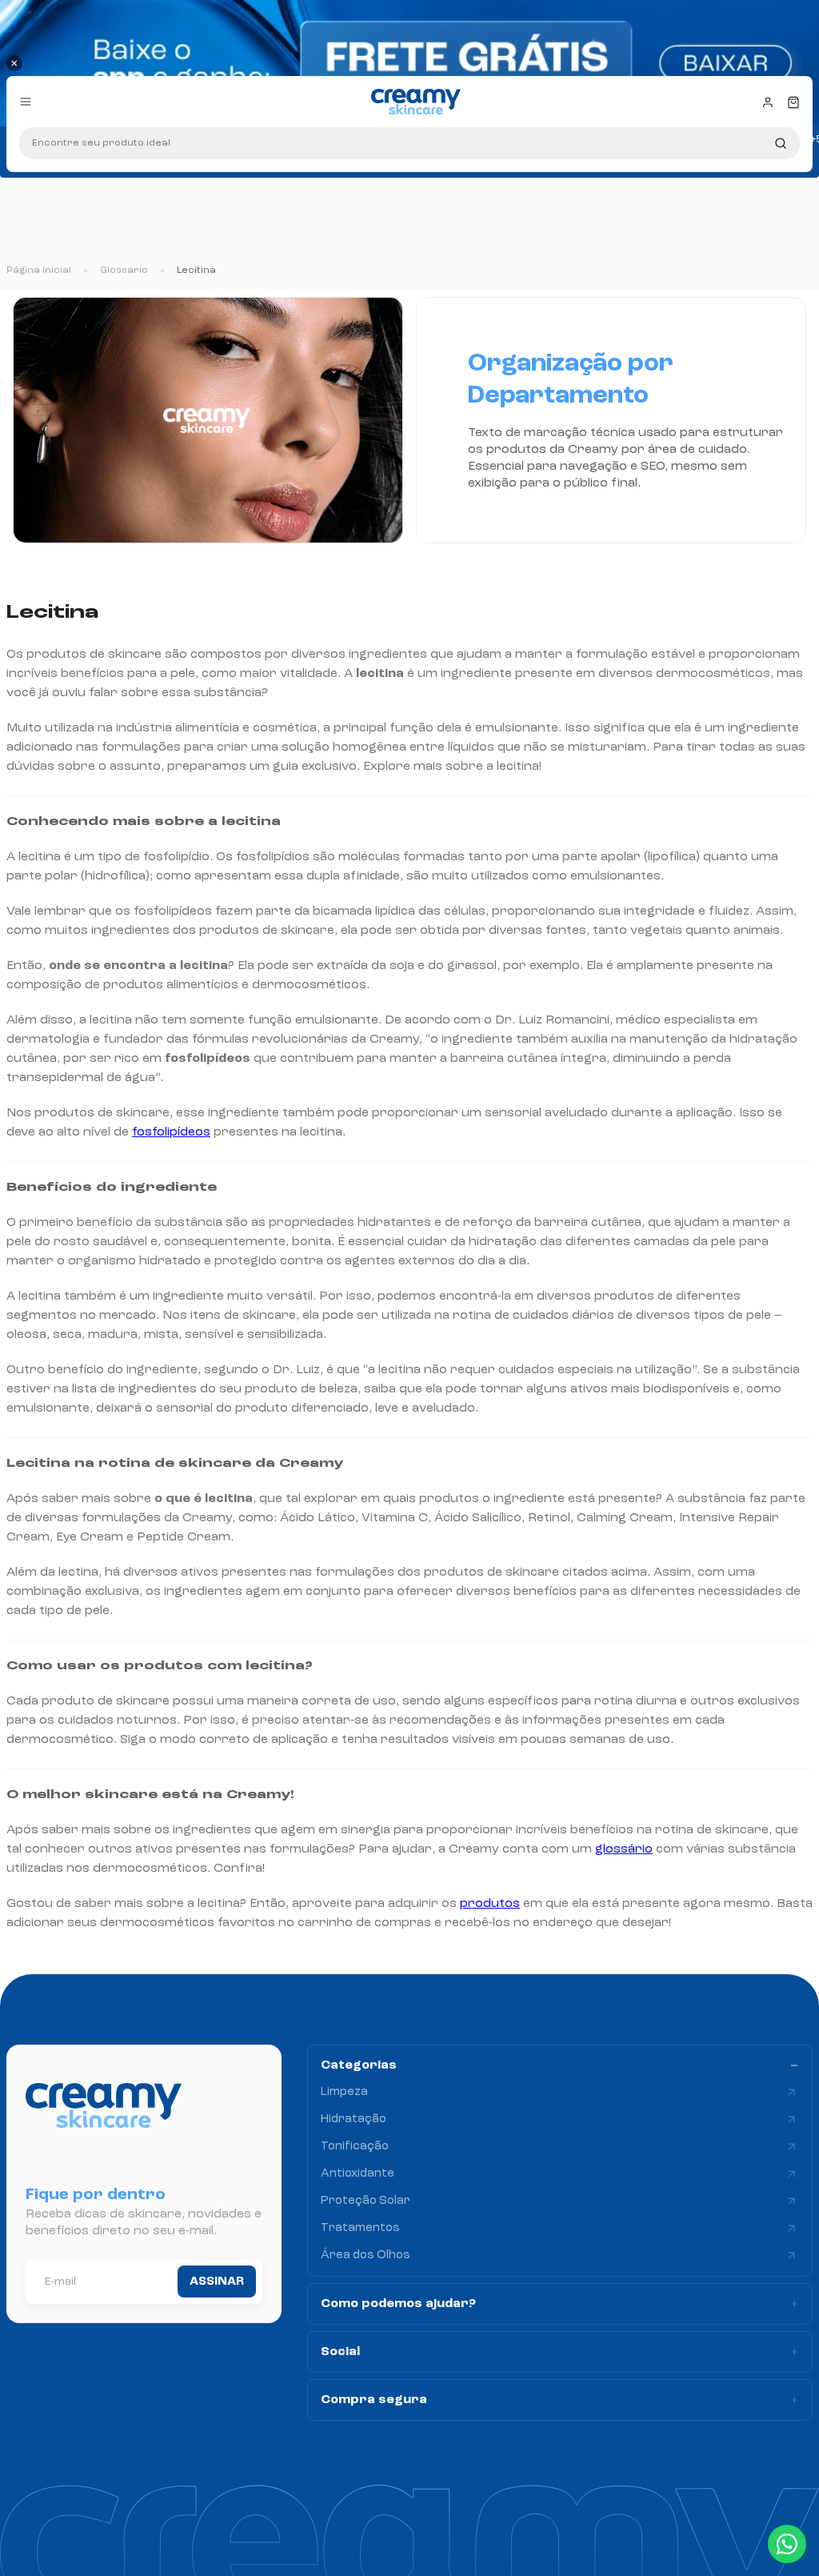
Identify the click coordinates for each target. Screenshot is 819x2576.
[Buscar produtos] (781, 143)
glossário (624, 1849)
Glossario (124, 270)
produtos (490, 1904)
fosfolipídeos (171, 1132)
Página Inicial (39, 270)
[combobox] (409, 143)
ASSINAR (217, 2282)
